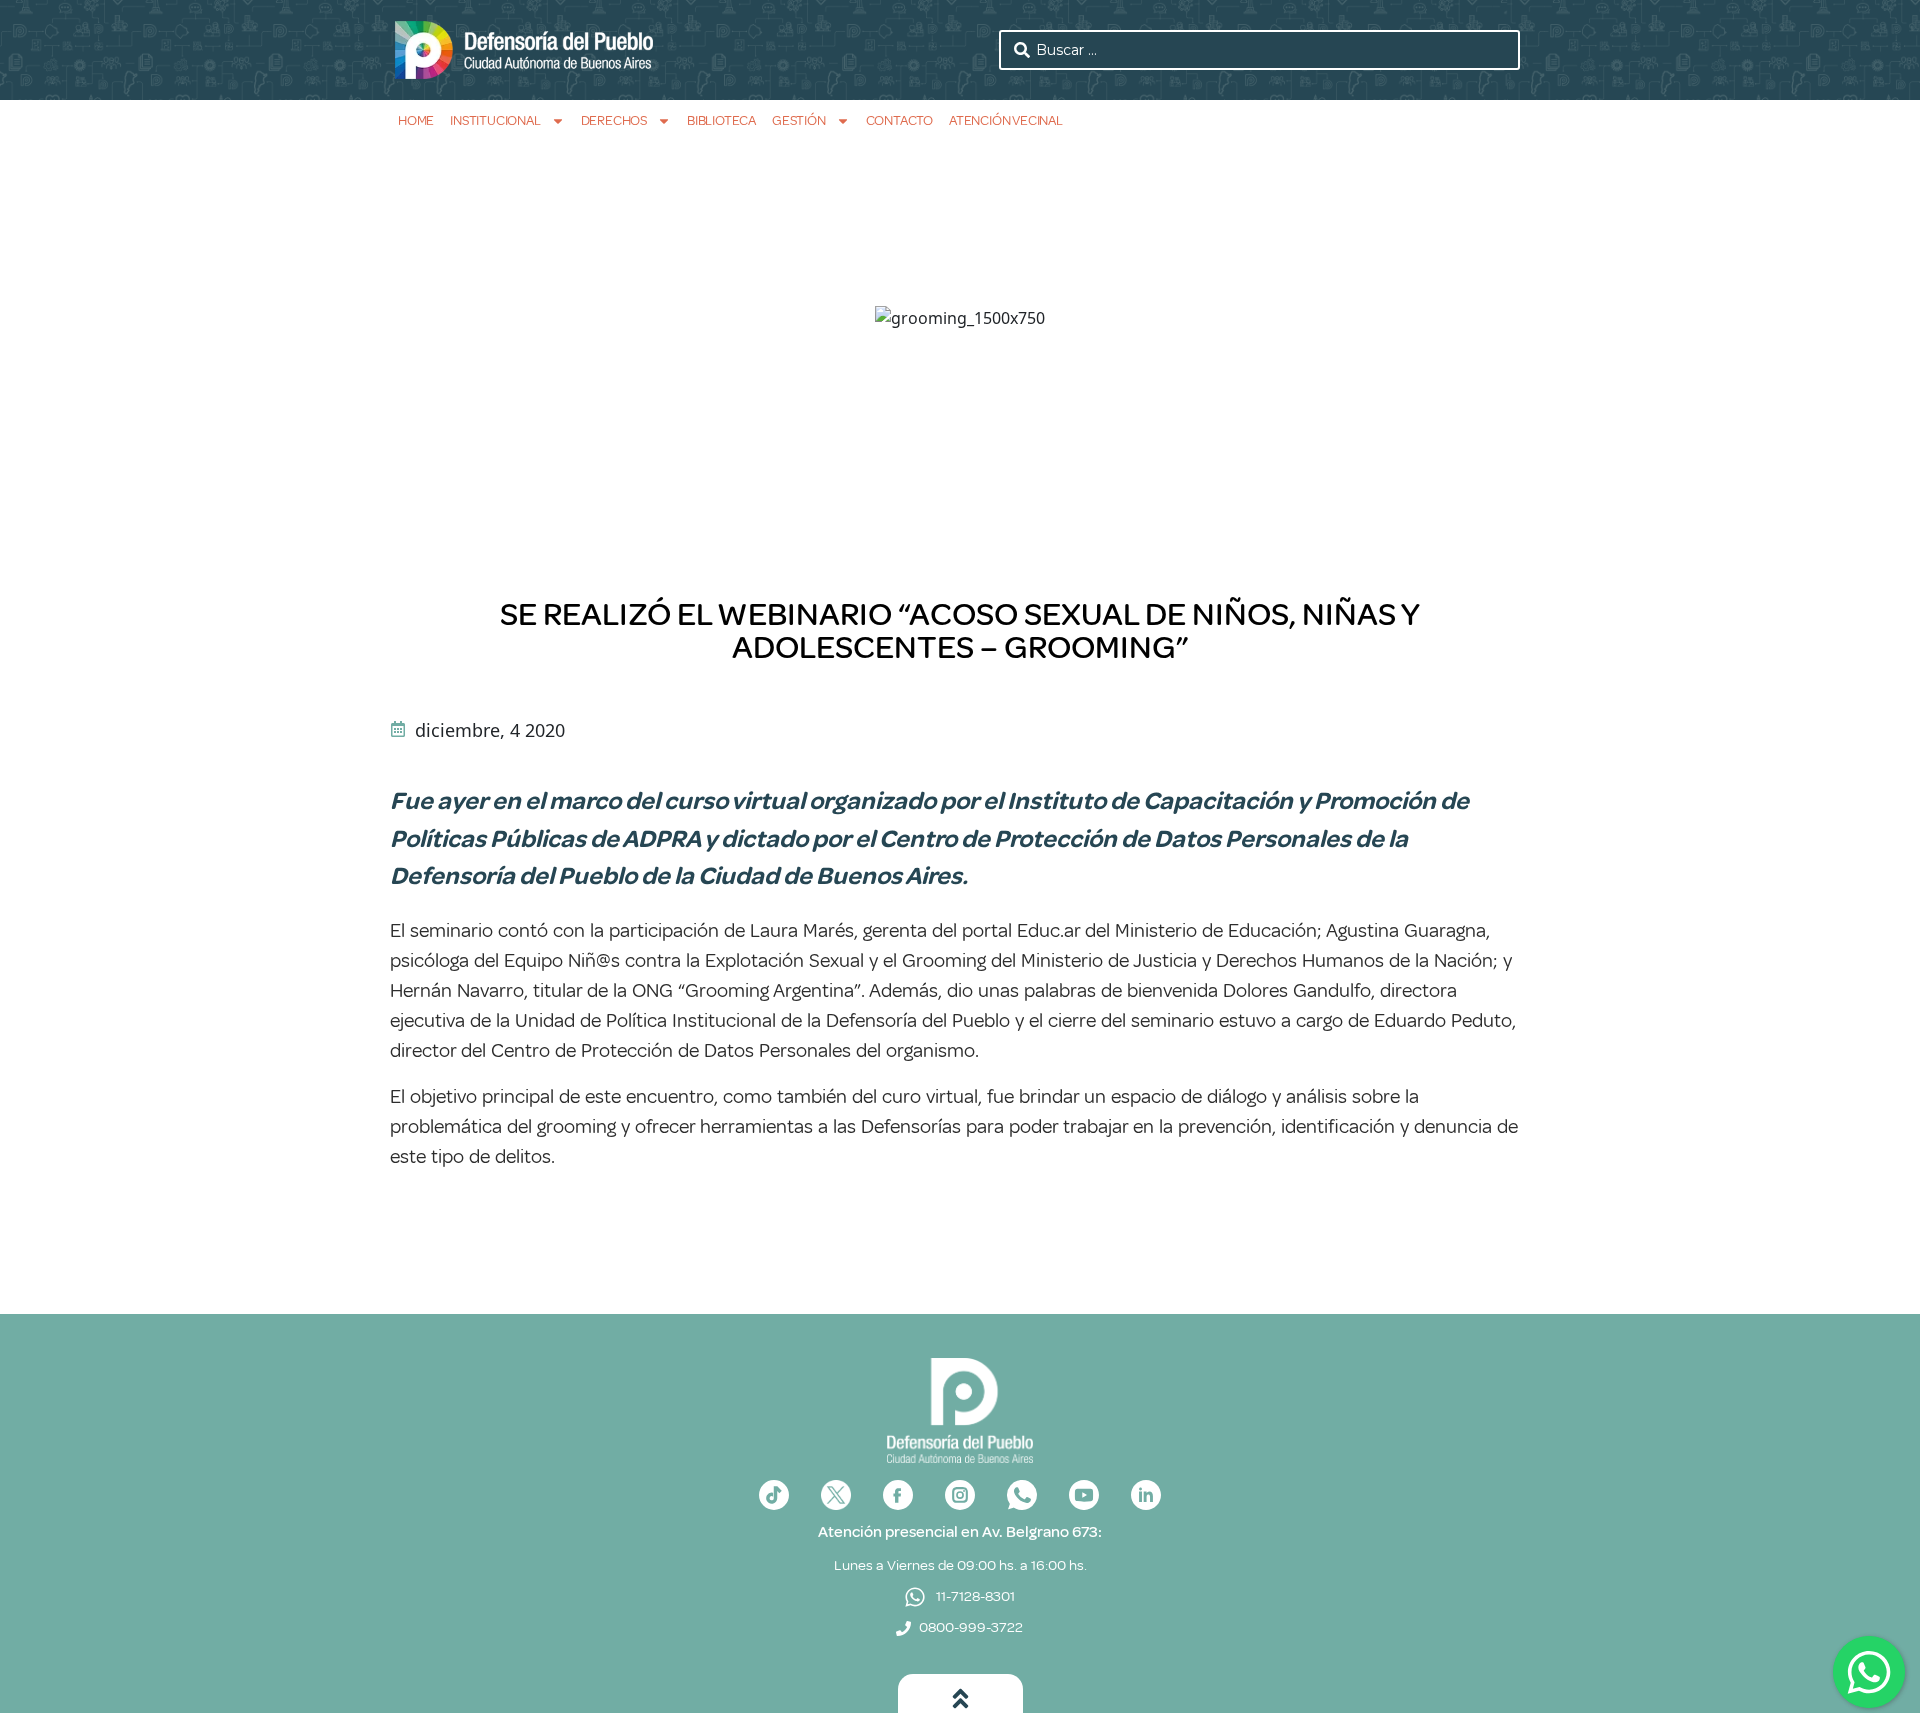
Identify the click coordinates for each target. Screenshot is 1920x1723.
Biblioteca (721, 120)
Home (416, 120)
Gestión (799, 120)
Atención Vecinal (1006, 120)
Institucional (495, 120)
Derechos (614, 120)
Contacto (899, 120)
